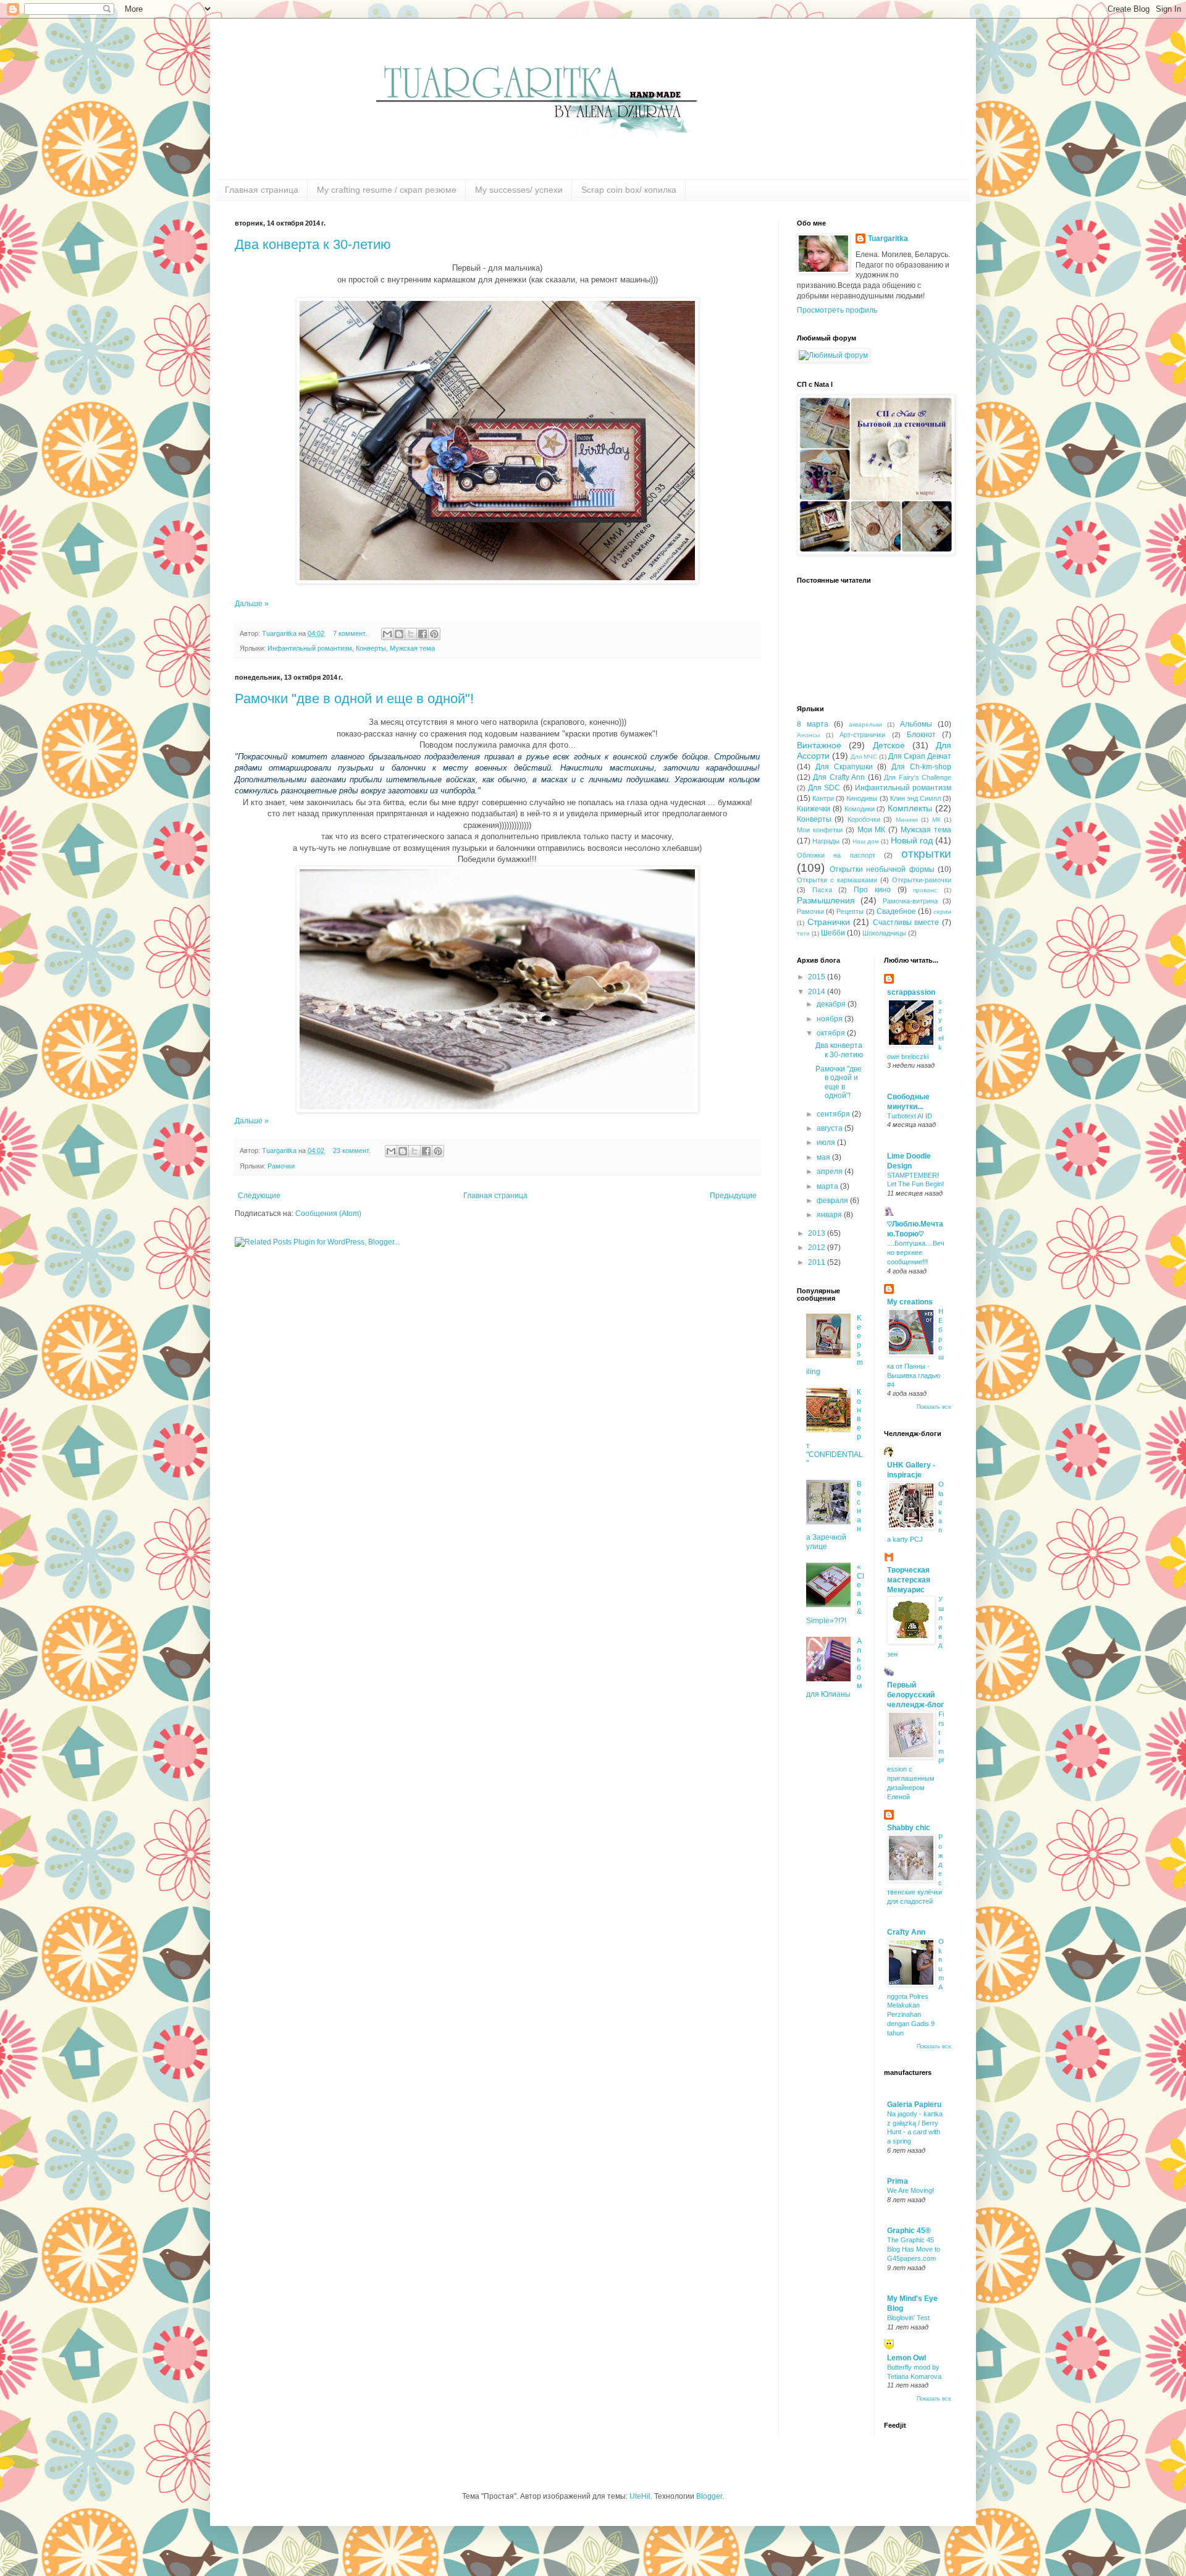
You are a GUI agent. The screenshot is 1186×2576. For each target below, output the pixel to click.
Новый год (912, 840)
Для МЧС (864, 757)
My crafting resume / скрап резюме (387, 190)
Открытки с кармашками (837, 880)
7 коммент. (350, 633)
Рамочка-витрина (910, 901)
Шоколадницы (884, 933)
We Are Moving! (911, 2190)
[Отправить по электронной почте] (387, 634)
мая (824, 1157)
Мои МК (872, 830)
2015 (818, 977)
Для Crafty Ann (839, 777)
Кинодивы (862, 798)
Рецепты (850, 911)
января (830, 1215)
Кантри (823, 798)
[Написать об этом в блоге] (399, 634)
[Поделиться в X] (411, 634)
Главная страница (262, 190)
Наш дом (866, 841)
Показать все (934, 1407)
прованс (925, 890)
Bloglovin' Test (908, 2318)
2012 (818, 1248)
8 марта (813, 724)
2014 (818, 992)
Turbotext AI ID (910, 1116)
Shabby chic (909, 1828)
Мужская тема (412, 648)
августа (831, 1128)
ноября (831, 1019)
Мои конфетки (820, 830)
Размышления (826, 900)
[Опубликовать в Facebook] (423, 634)
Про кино (872, 890)
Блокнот (921, 735)
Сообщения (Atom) (328, 1214)
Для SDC (824, 788)
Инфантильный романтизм (310, 648)
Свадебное (896, 911)
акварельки (865, 724)
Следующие (259, 1196)
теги (803, 933)
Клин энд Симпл (915, 798)
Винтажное (819, 745)
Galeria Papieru (914, 2105)
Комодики (860, 809)
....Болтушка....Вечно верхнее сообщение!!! (916, 1252)
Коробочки (864, 819)
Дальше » (252, 604)
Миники (907, 820)
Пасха (822, 890)
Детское (889, 745)
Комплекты (910, 808)
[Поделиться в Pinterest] (434, 634)
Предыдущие (733, 1196)
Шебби (833, 933)
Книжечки (814, 809)
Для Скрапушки (844, 767)
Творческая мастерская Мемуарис (909, 1580)
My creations (910, 1302)
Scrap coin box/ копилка (629, 190)
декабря (832, 1004)
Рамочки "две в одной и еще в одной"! (354, 699)
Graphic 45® (909, 2231)
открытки (926, 854)
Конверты (371, 648)
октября (832, 1033)
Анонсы (808, 735)
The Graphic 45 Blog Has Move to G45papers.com (914, 2249)
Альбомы (916, 724)
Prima (898, 2181)
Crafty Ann (906, 1932)
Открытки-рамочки (922, 880)
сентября (834, 1114)
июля (827, 1142)
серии (942, 912)
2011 (818, 1262)
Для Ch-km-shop (921, 767)
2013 (818, 1233)
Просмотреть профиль (837, 310)
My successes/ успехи (519, 190)
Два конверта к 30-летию (313, 244)
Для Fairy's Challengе (918, 777)
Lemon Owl (906, 2358)
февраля (833, 1201)
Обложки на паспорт (836, 855)
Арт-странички (862, 735)
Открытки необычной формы (882, 869)
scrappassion (911, 992)
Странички (829, 922)
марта (828, 1186)
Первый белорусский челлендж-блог (915, 1695)
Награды (826, 841)
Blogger (709, 2496)
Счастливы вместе (906, 923)
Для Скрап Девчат (920, 756)
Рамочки (281, 1166)
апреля (831, 1172)
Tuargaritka (280, 633)
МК (936, 820)
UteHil (640, 2496)
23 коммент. (352, 1151)
